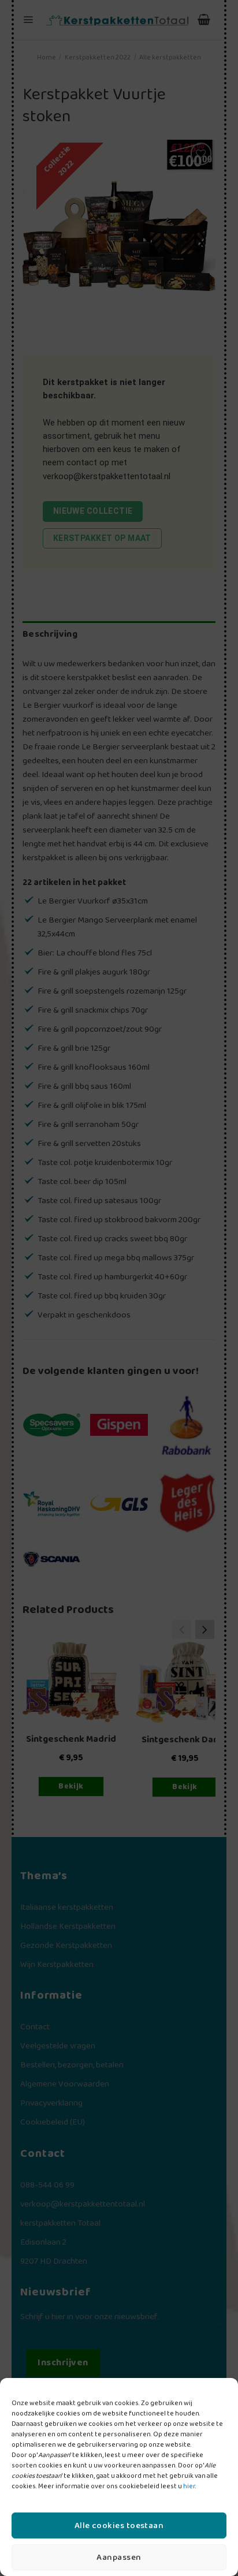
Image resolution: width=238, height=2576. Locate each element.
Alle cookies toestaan (119, 2526)
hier (189, 2486)
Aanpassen (119, 2558)
